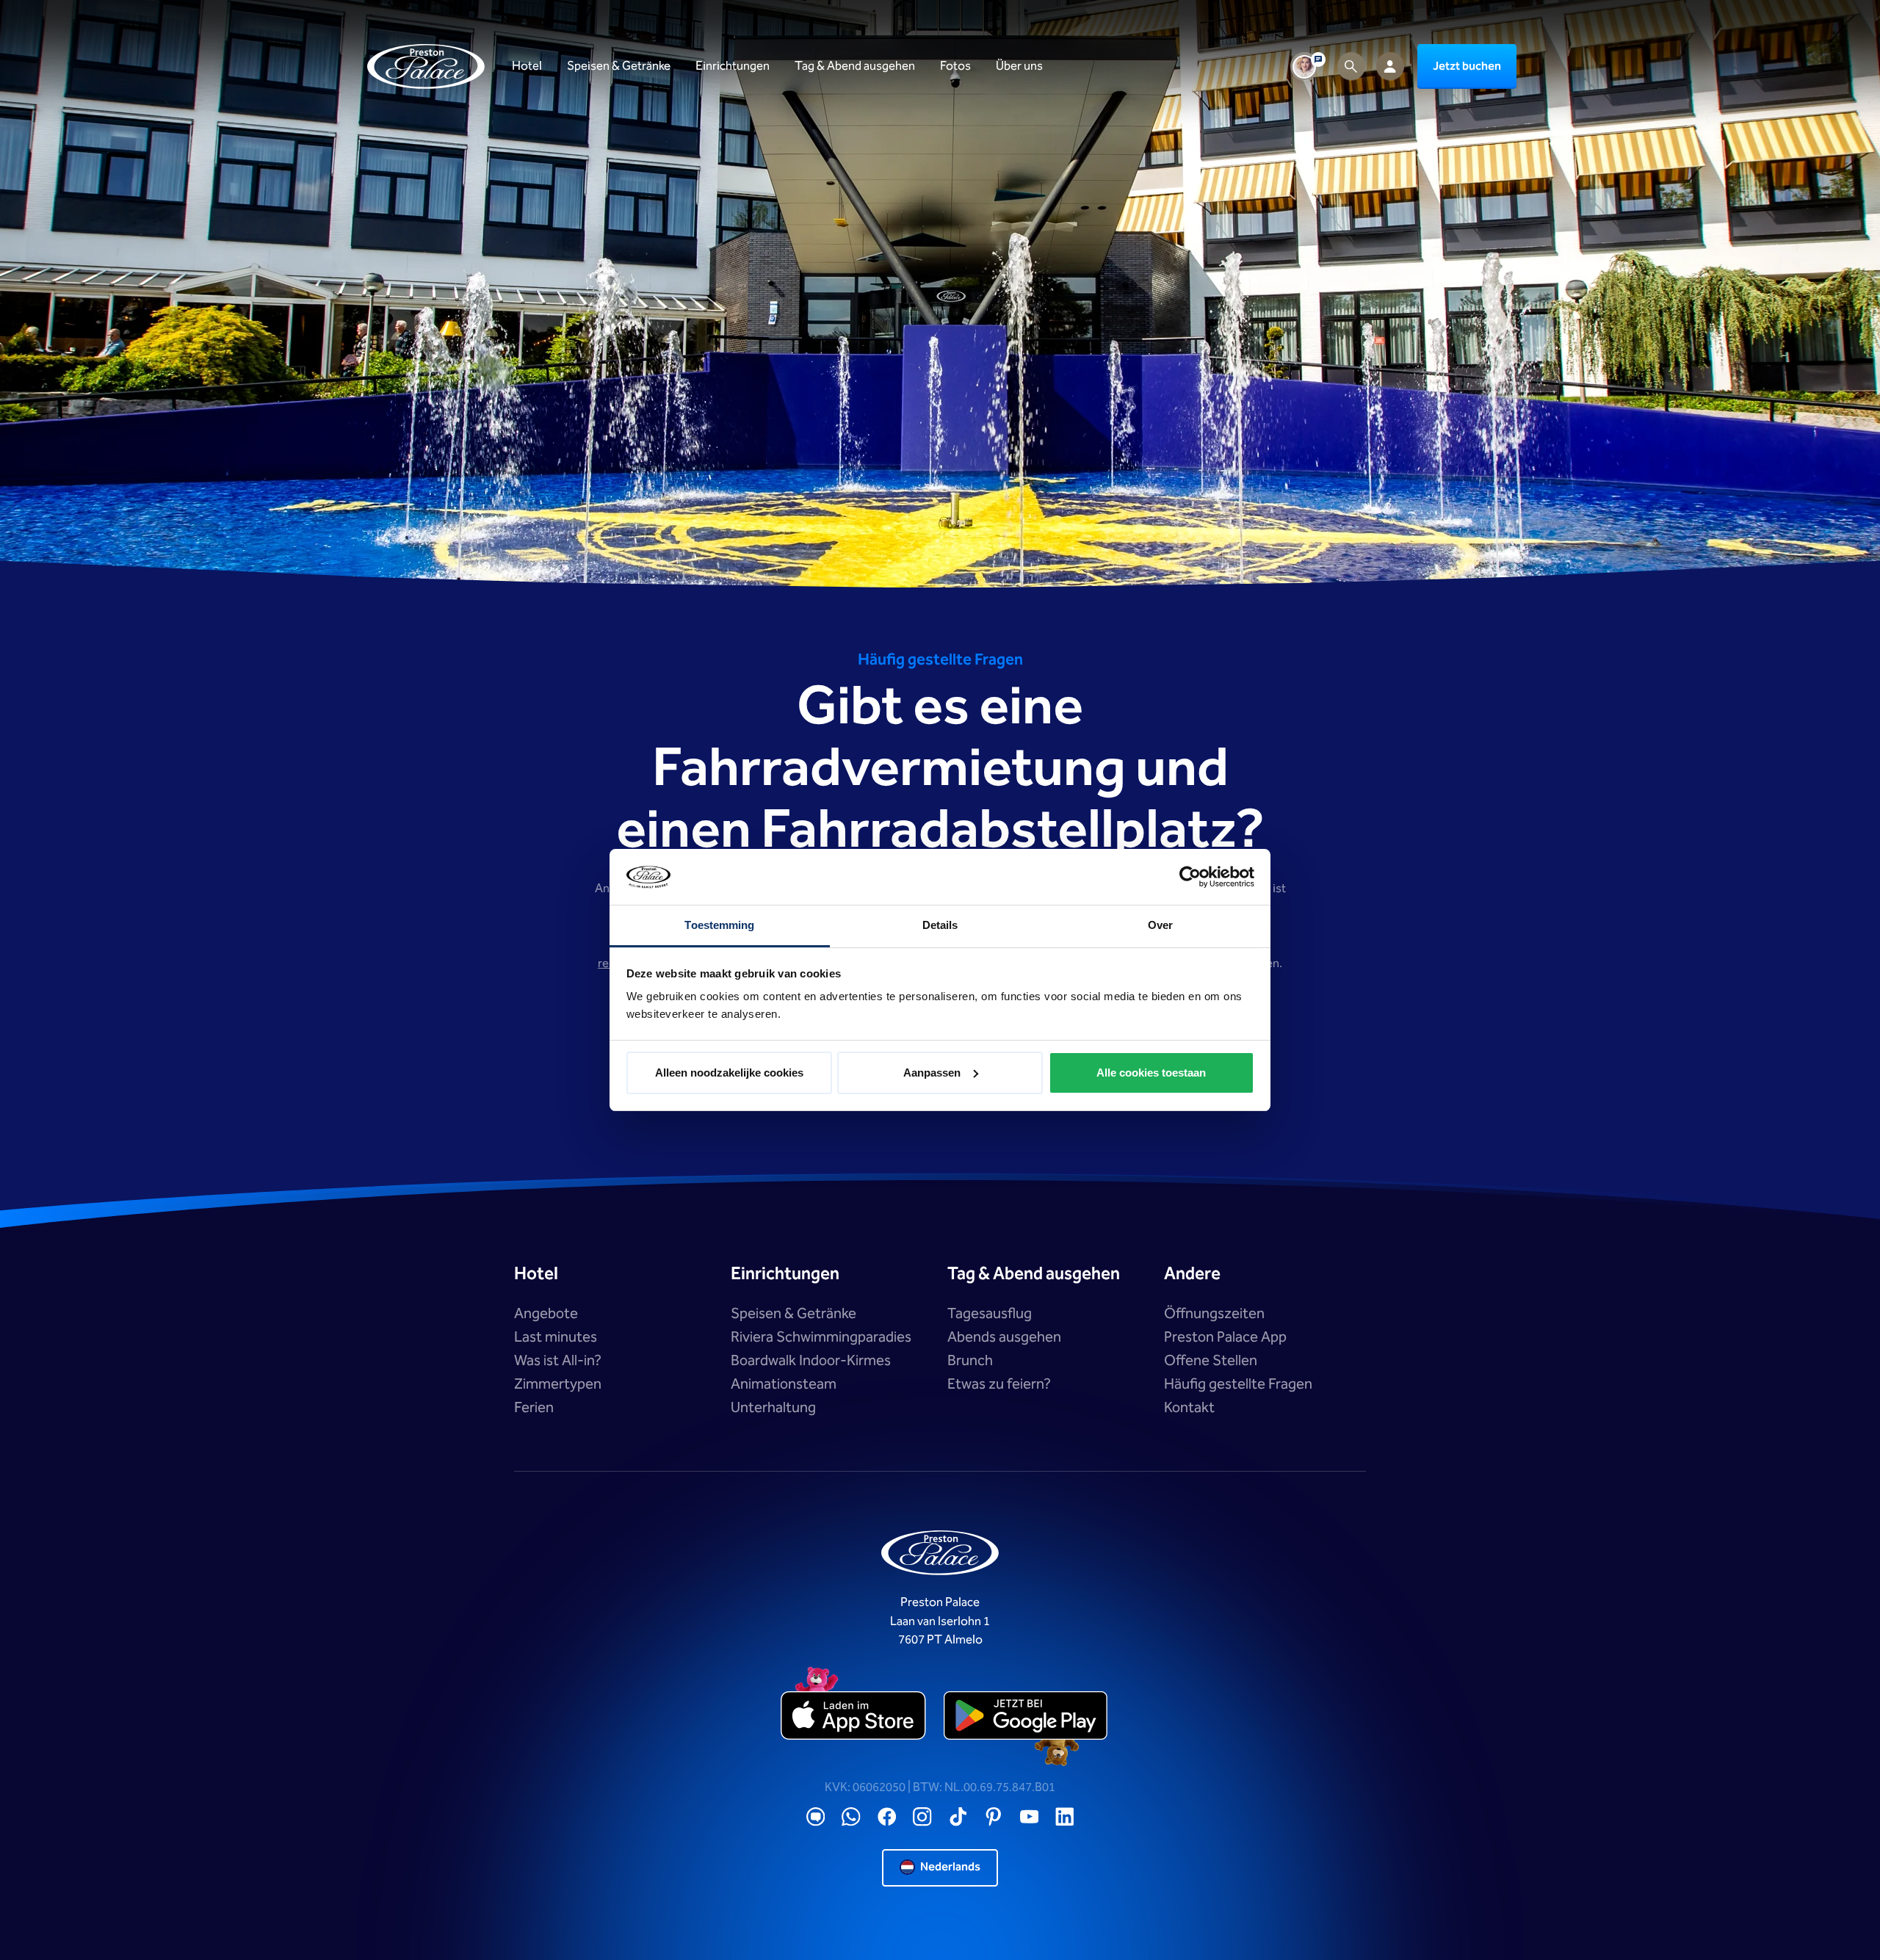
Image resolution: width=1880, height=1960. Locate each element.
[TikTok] (958, 1817)
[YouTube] (1030, 1817)
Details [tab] (940, 925)
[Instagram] (922, 1817)
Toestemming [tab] (719, 925)
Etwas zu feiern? (999, 1384)
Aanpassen (932, 1073)
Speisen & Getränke (793, 1314)
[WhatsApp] (851, 1817)
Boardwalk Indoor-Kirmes (811, 1361)
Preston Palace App (1225, 1337)
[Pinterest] (994, 1817)
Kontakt (1189, 1408)
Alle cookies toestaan (1151, 1073)
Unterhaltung (773, 1408)
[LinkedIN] (1065, 1817)
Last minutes (556, 1337)
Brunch (970, 1361)
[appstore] (854, 1716)
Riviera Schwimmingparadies (821, 1337)
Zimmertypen (558, 1384)
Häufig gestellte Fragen (1238, 1384)
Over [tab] (1160, 925)
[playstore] (1026, 1716)
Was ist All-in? (558, 1361)
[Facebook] (887, 1817)
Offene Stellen (1211, 1361)
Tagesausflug (990, 1314)
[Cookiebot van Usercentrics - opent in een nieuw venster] (1190, 877)
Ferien (534, 1408)
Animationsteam (784, 1384)
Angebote (546, 1314)
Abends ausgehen (1004, 1337)
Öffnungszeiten (1214, 1314)
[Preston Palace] (426, 66)
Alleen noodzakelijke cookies (729, 1073)
